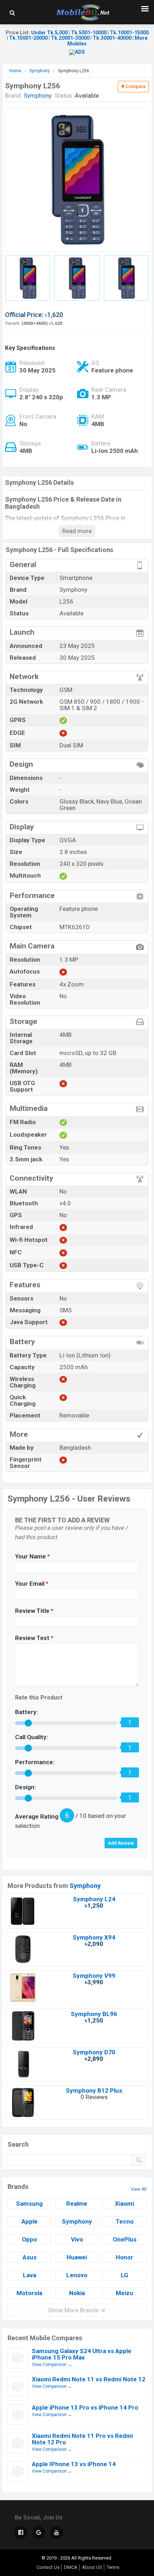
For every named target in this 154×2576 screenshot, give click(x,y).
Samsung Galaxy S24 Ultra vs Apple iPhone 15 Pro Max (82, 2354)
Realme (77, 2204)
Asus (30, 2257)
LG (124, 2275)
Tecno (125, 2221)
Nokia (77, 2293)
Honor (124, 2257)
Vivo (77, 2239)
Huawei (77, 2257)
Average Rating (37, 1816)
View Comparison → (52, 2365)
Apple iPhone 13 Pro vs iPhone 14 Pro (85, 2407)
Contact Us (48, 2567)
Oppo (29, 2239)
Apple (30, 2221)
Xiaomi (124, 2204)
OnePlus (125, 2239)
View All (139, 2189)
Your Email (32, 1584)
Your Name (32, 1556)
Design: (25, 1787)
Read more (77, 531)
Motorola (29, 2293)
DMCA (71, 2567)
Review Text (34, 1638)
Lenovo (77, 2275)
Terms (113, 2567)
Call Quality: (32, 1737)
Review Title (34, 1611)
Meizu (124, 2293)
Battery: (27, 1712)
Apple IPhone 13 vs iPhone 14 (74, 2464)
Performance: (35, 1762)
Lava (30, 2275)
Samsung (29, 2204)
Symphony (85, 1886)
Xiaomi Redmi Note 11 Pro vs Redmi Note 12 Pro (82, 2439)
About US (92, 2567)
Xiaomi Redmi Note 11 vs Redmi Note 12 (89, 2379)
